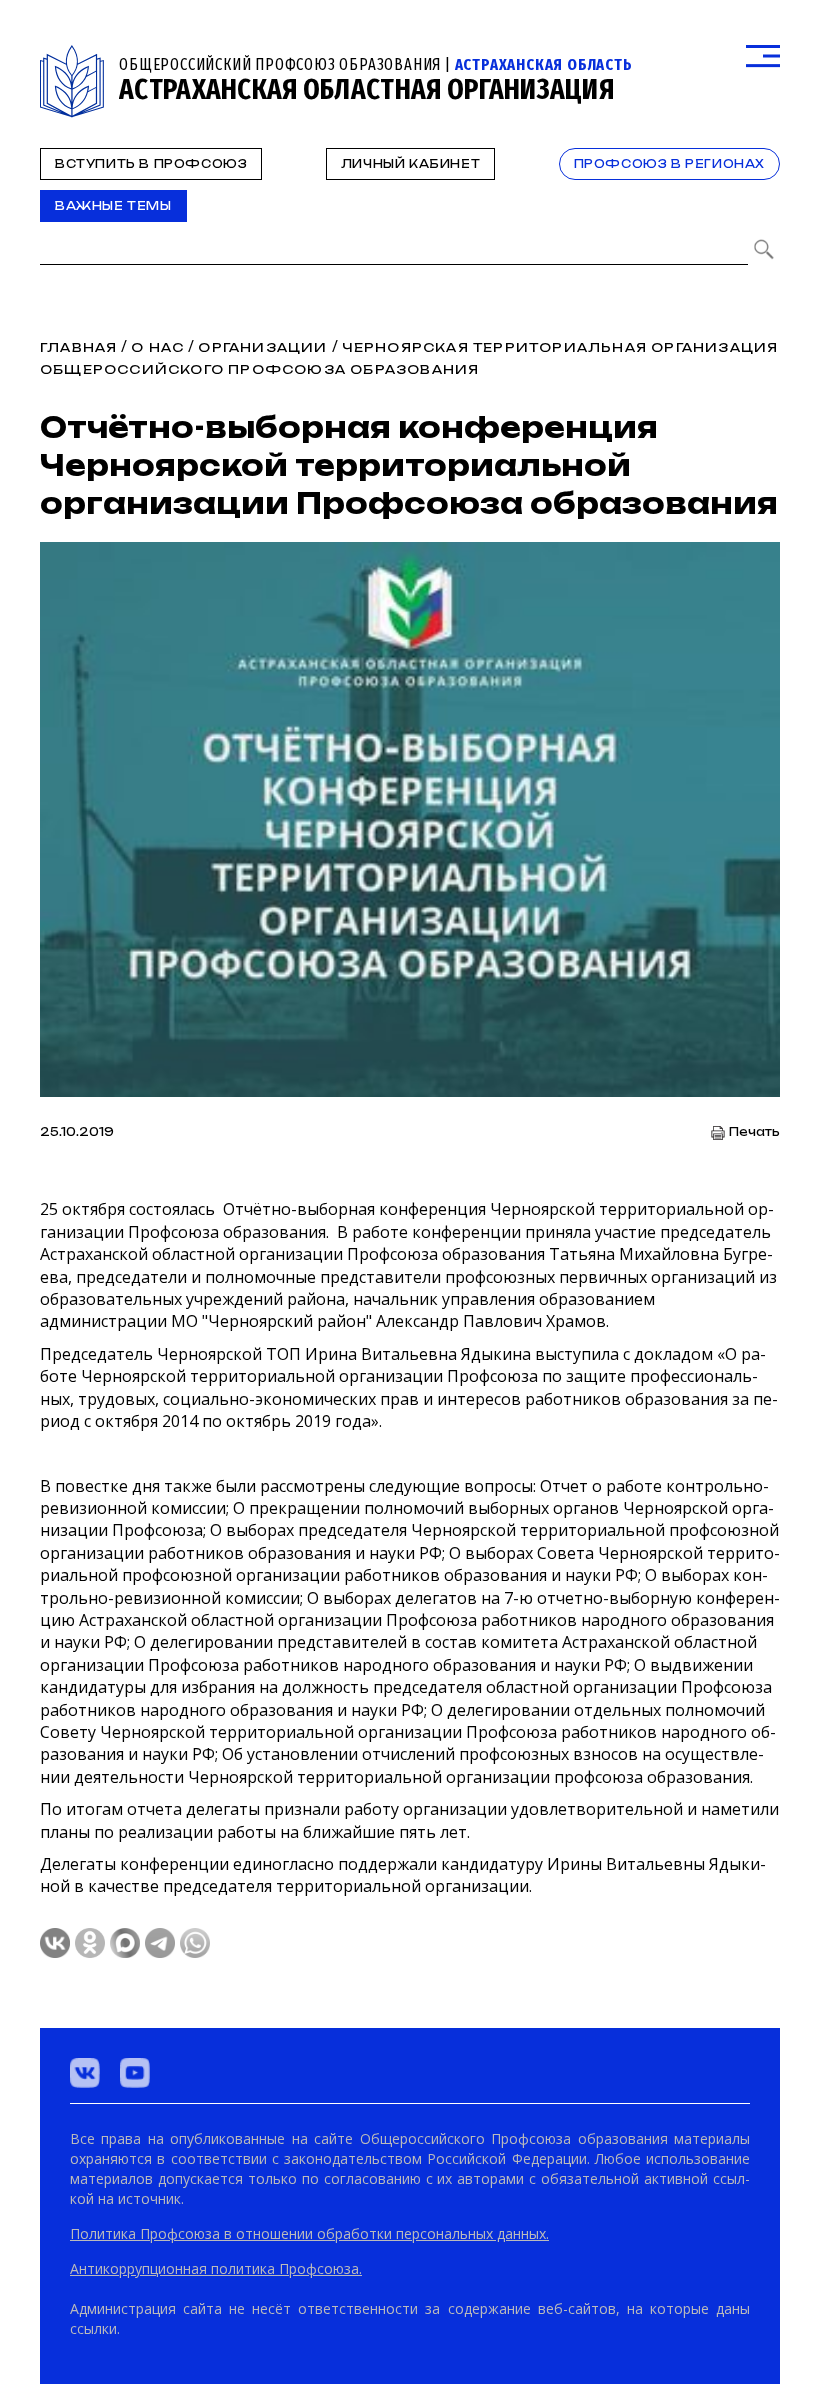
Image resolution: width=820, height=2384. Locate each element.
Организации (262, 347)
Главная (78, 347)
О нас (157, 347)
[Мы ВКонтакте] (85, 2073)
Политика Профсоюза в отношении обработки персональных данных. (309, 2233)
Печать (754, 1132)
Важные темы (113, 206)
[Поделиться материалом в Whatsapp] (195, 1943)
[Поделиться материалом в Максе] (125, 1943)
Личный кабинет (410, 164)
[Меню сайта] (763, 56)
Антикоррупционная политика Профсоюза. (216, 2268)
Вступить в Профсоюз (151, 164)
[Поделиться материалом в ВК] (55, 1943)
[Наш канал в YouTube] (135, 2073)
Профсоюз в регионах (669, 164)
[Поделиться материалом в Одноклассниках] (90, 1943)
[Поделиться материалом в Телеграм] (160, 1943)
